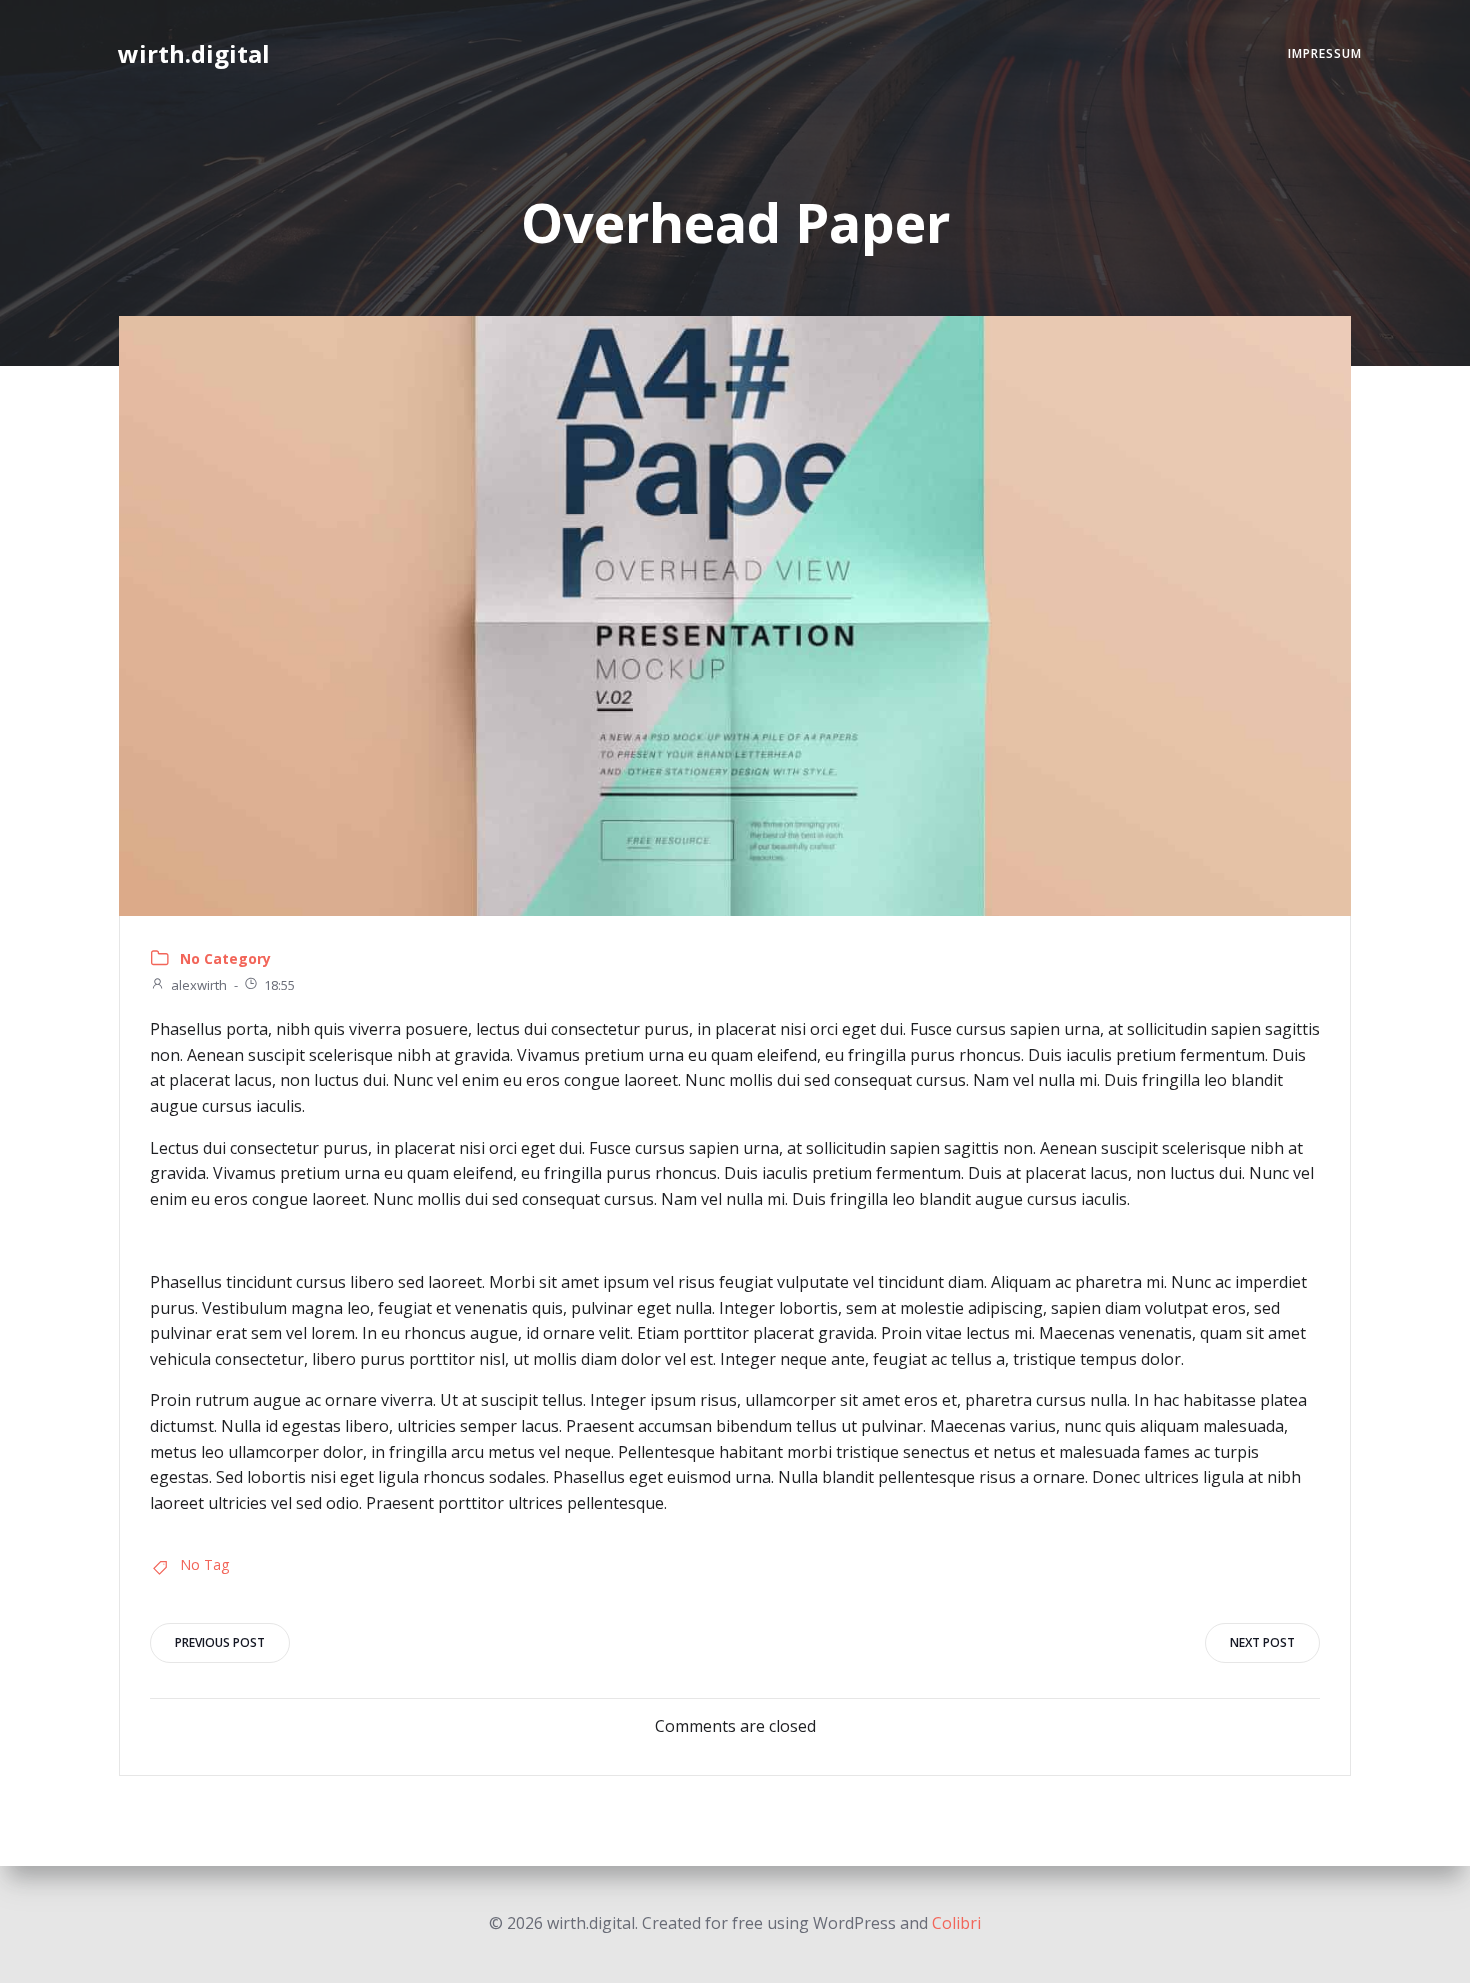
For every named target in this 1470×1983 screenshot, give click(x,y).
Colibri (956, 1923)
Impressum (1325, 53)
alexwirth (199, 985)
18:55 (279, 985)
